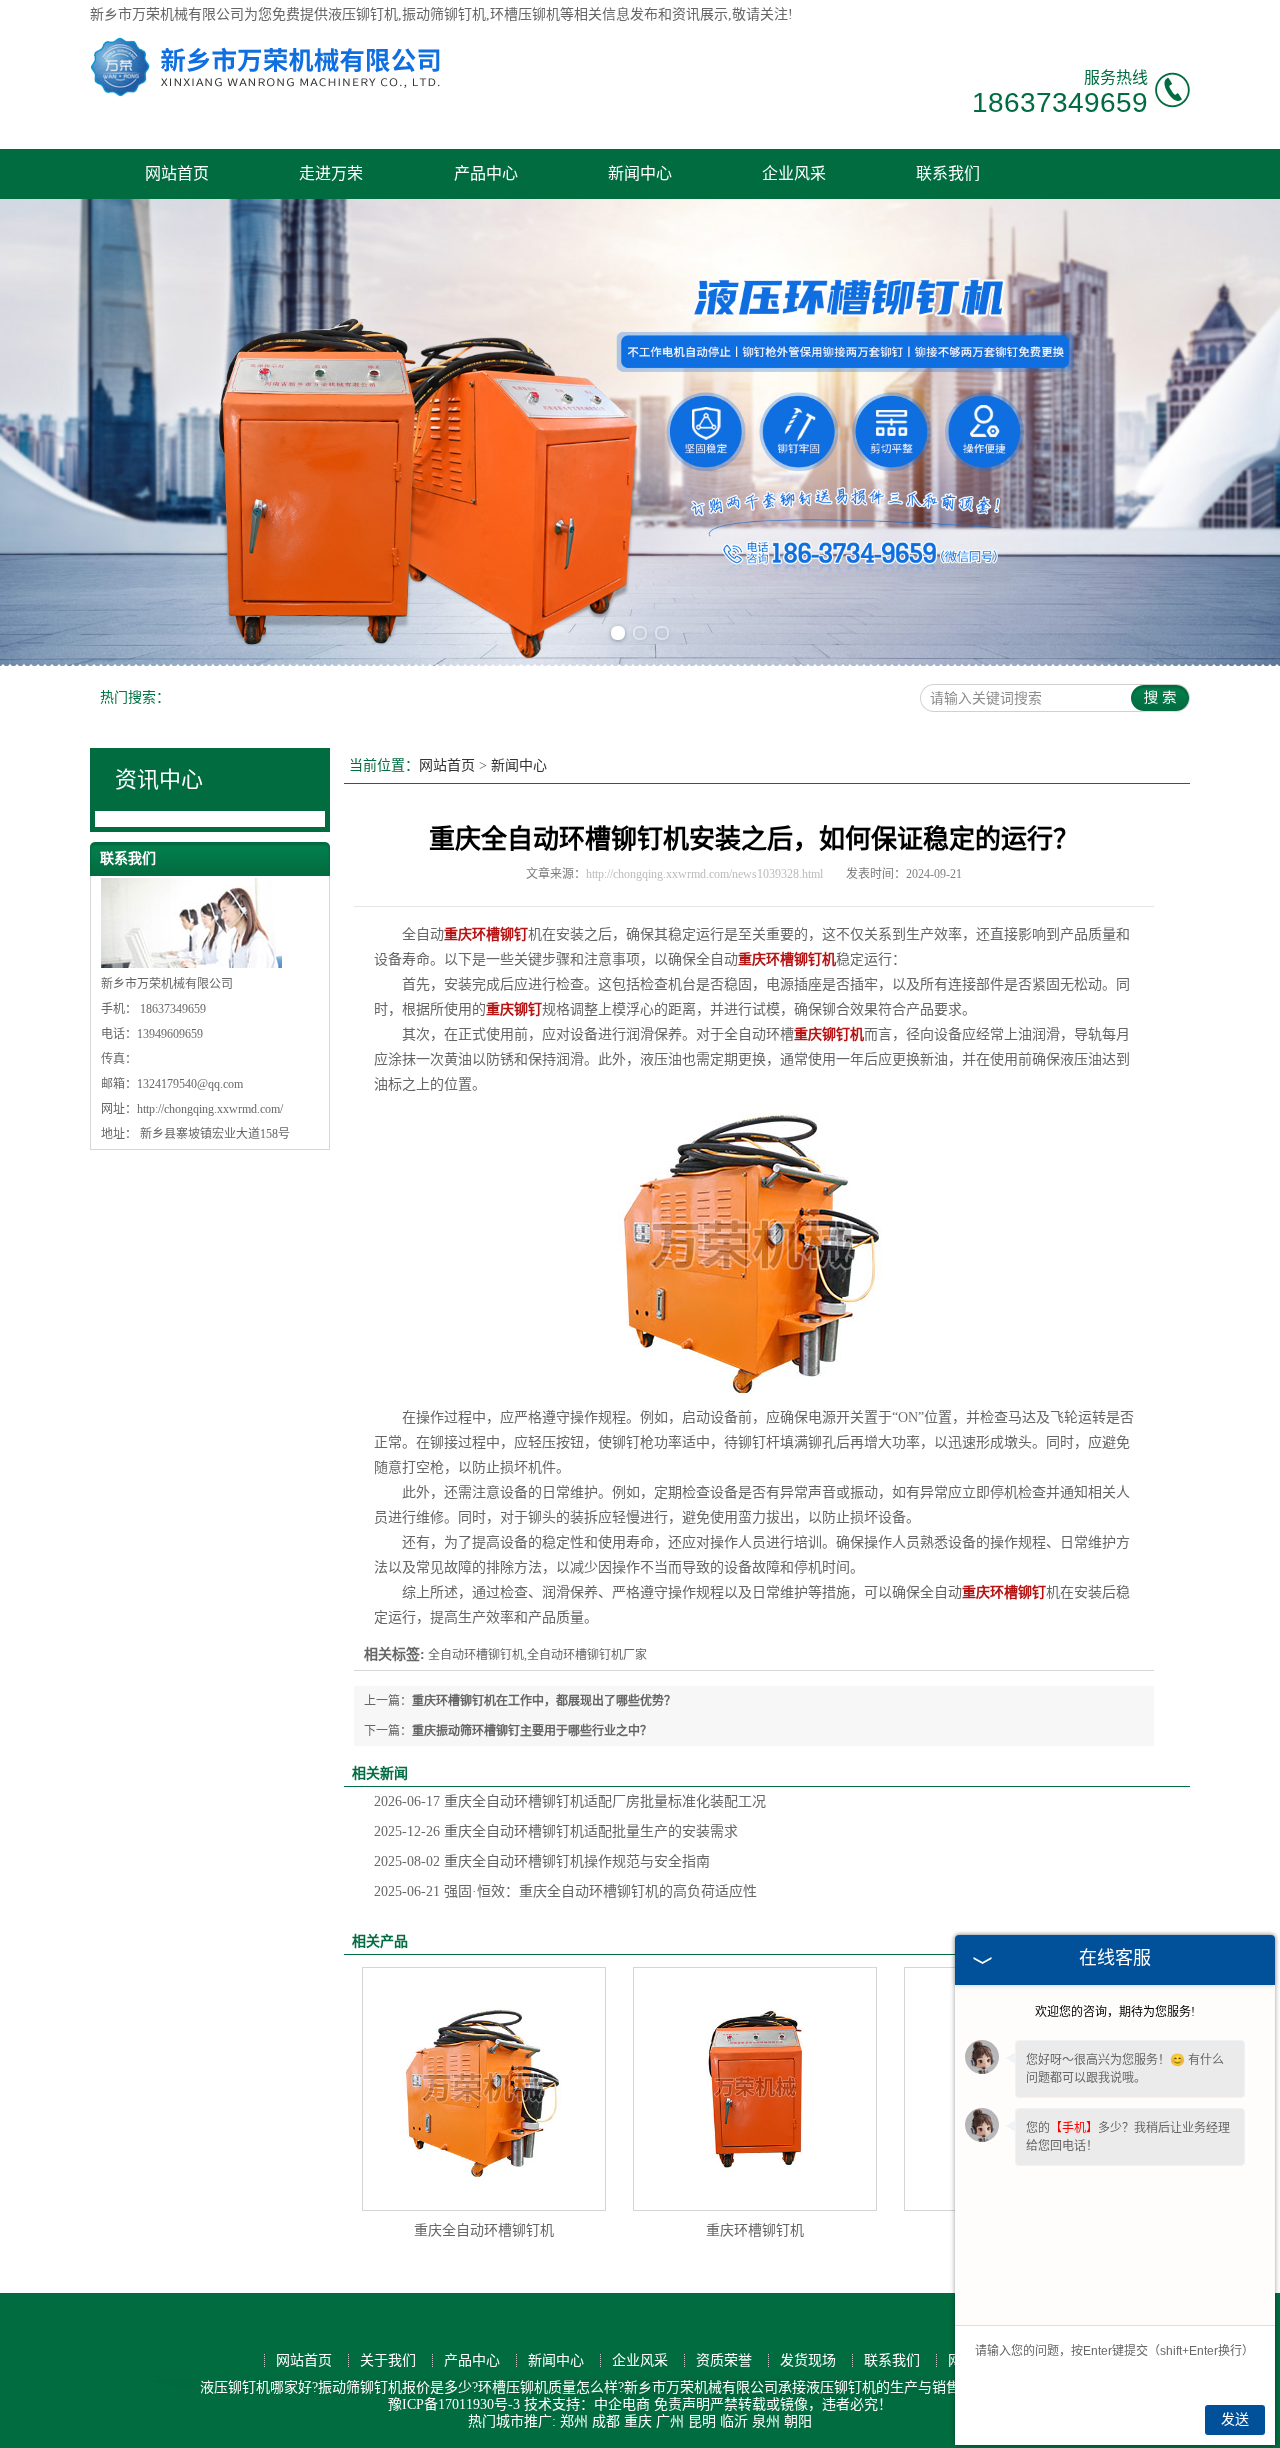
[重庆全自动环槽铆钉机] (484, 2089)
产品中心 (486, 173)
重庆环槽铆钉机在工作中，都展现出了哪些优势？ (544, 1701)
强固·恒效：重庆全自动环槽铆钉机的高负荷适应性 (565, 1891)
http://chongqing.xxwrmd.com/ (210, 1109)
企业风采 (794, 173)
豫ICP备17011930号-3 (454, 2404)
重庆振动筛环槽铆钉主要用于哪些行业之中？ (532, 1731)
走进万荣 (331, 173)
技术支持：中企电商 (587, 2404)
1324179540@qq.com (190, 1084)
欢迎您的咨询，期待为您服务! (1115, 2012)
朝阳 (798, 2421)
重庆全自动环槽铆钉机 (484, 2230)
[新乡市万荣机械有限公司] (265, 92)
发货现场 (808, 2360)
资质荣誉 (724, 2360)
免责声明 (682, 2404)
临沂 (734, 2421)
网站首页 (177, 173)
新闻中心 (640, 173)
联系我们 (948, 173)
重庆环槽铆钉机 (755, 2230)
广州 (670, 2421)
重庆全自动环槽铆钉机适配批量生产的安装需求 (556, 1831)
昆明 (702, 2421)
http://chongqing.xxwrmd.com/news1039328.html (704, 874)
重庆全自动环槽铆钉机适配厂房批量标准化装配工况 (570, 1801)
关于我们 (388, 2360)
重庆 (638, 2421)
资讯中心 (159, 779)
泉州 (766, 2421)
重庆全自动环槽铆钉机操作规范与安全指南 (542, 1861)
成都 (606, 2421)
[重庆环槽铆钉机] (755, 2089)
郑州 (574, 2421)
